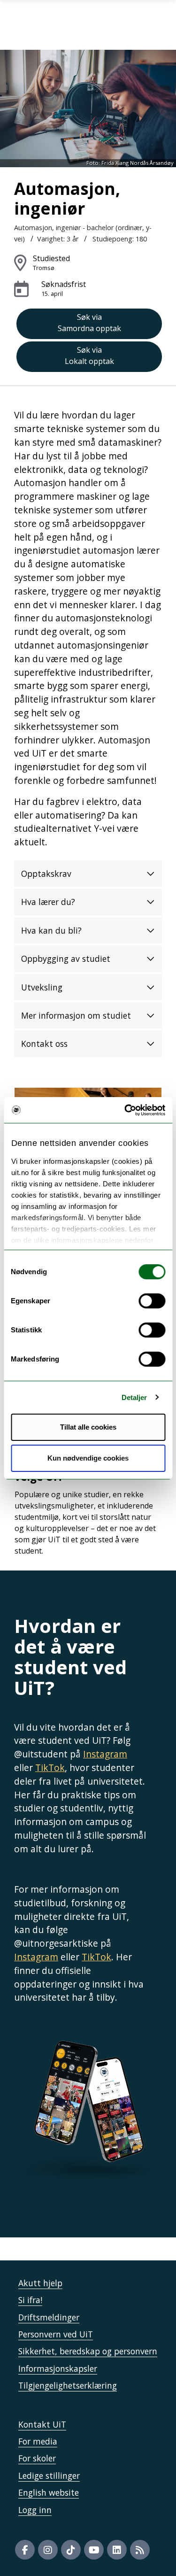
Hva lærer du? (48, 902)
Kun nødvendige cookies (88, 1458)
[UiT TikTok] (71, 2550)
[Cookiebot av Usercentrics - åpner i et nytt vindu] (125, 1110)
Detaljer (134, 1397)
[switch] (152, 1301)
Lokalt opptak (89, 356)
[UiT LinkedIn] (117, 2550)
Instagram (105, 1754)
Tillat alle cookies (88, 1427)
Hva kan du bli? (51, 930)
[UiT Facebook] (25, 2550)
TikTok (50, 1768)
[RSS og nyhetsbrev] (140, 2550)
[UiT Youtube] (94, 2550)
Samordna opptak (89, 323)
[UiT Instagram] (48, 2550)
